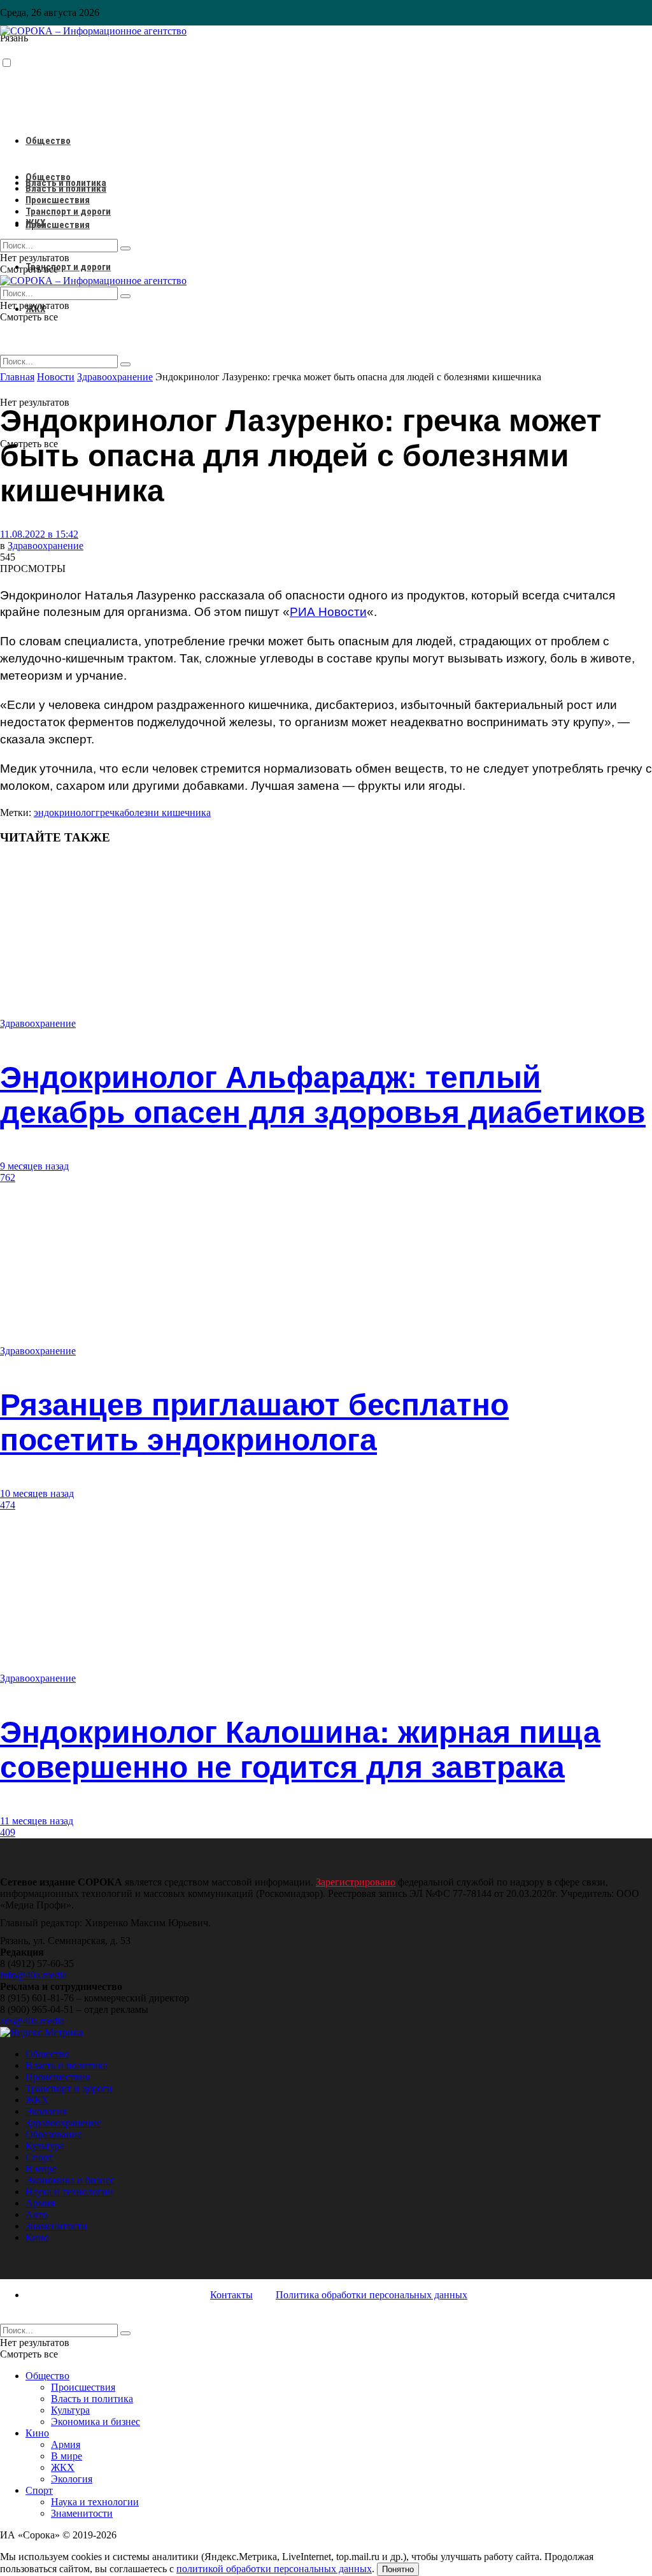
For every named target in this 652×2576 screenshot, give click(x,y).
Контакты (231, 2295)
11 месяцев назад (37, 1821)
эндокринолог (65, 812)
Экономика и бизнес (70, 2180)
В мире (41, 2169)
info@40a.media (33, 1975)
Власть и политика (66, 189)
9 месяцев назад (34, 1166)
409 (8, 1832)
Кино (37, 2237)
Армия (40, 2203)
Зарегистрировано (356, 1882)
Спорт (39, 2157)
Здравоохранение (46, 546)
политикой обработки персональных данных (274, 2569)
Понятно (398, 2569)
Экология (46, 2111)
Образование (54, 2134)
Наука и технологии (69, 2192)
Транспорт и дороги (68, 267)
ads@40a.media (32, 2021)
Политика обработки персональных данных (372, 2295)
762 (8, 1177)
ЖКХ (35, 223)
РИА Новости (328, 612)
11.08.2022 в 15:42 (39, 534)
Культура (45, 2146)
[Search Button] (125, 364)
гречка (110, 812)
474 (8, 1505)
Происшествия (58, 225)
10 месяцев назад (37, 1493)
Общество (48, 141)
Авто (37, 2215)
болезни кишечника (167, 812)
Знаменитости (56, 2226)
